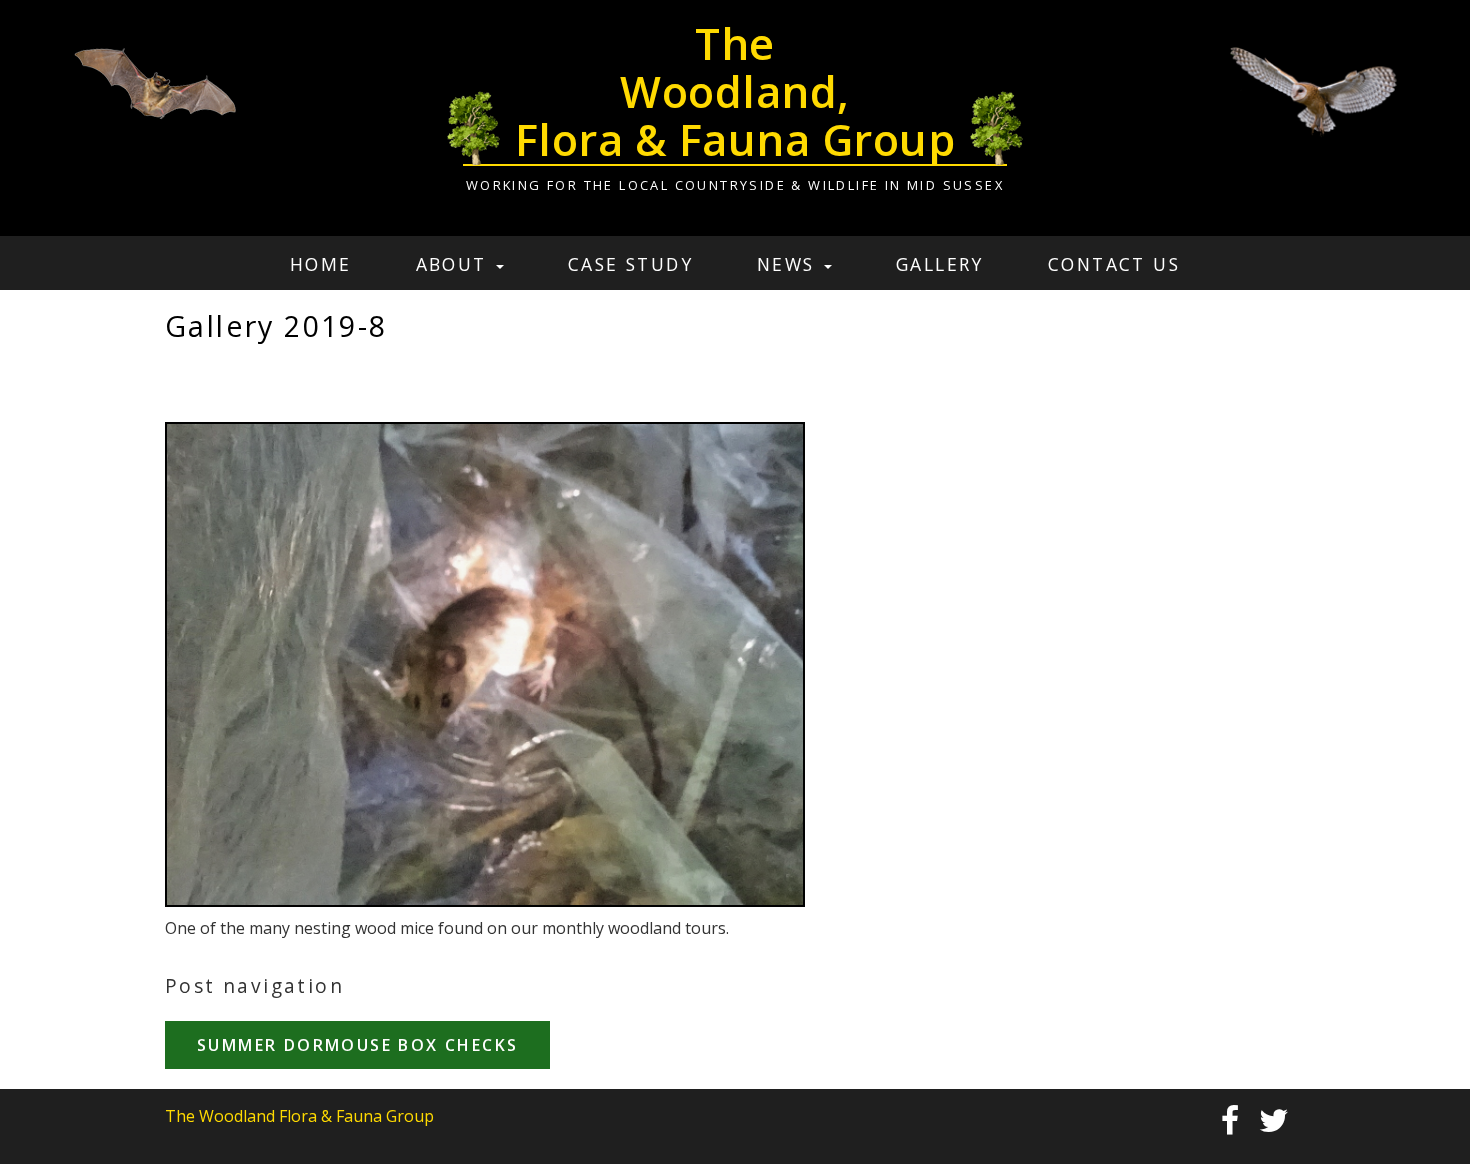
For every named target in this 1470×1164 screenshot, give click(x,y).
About (455, 264)
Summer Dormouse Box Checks (357, 1045)
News (789, 264)
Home (321, 264)
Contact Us (1114, 264)
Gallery (940, 264)
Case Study (630, 264)
